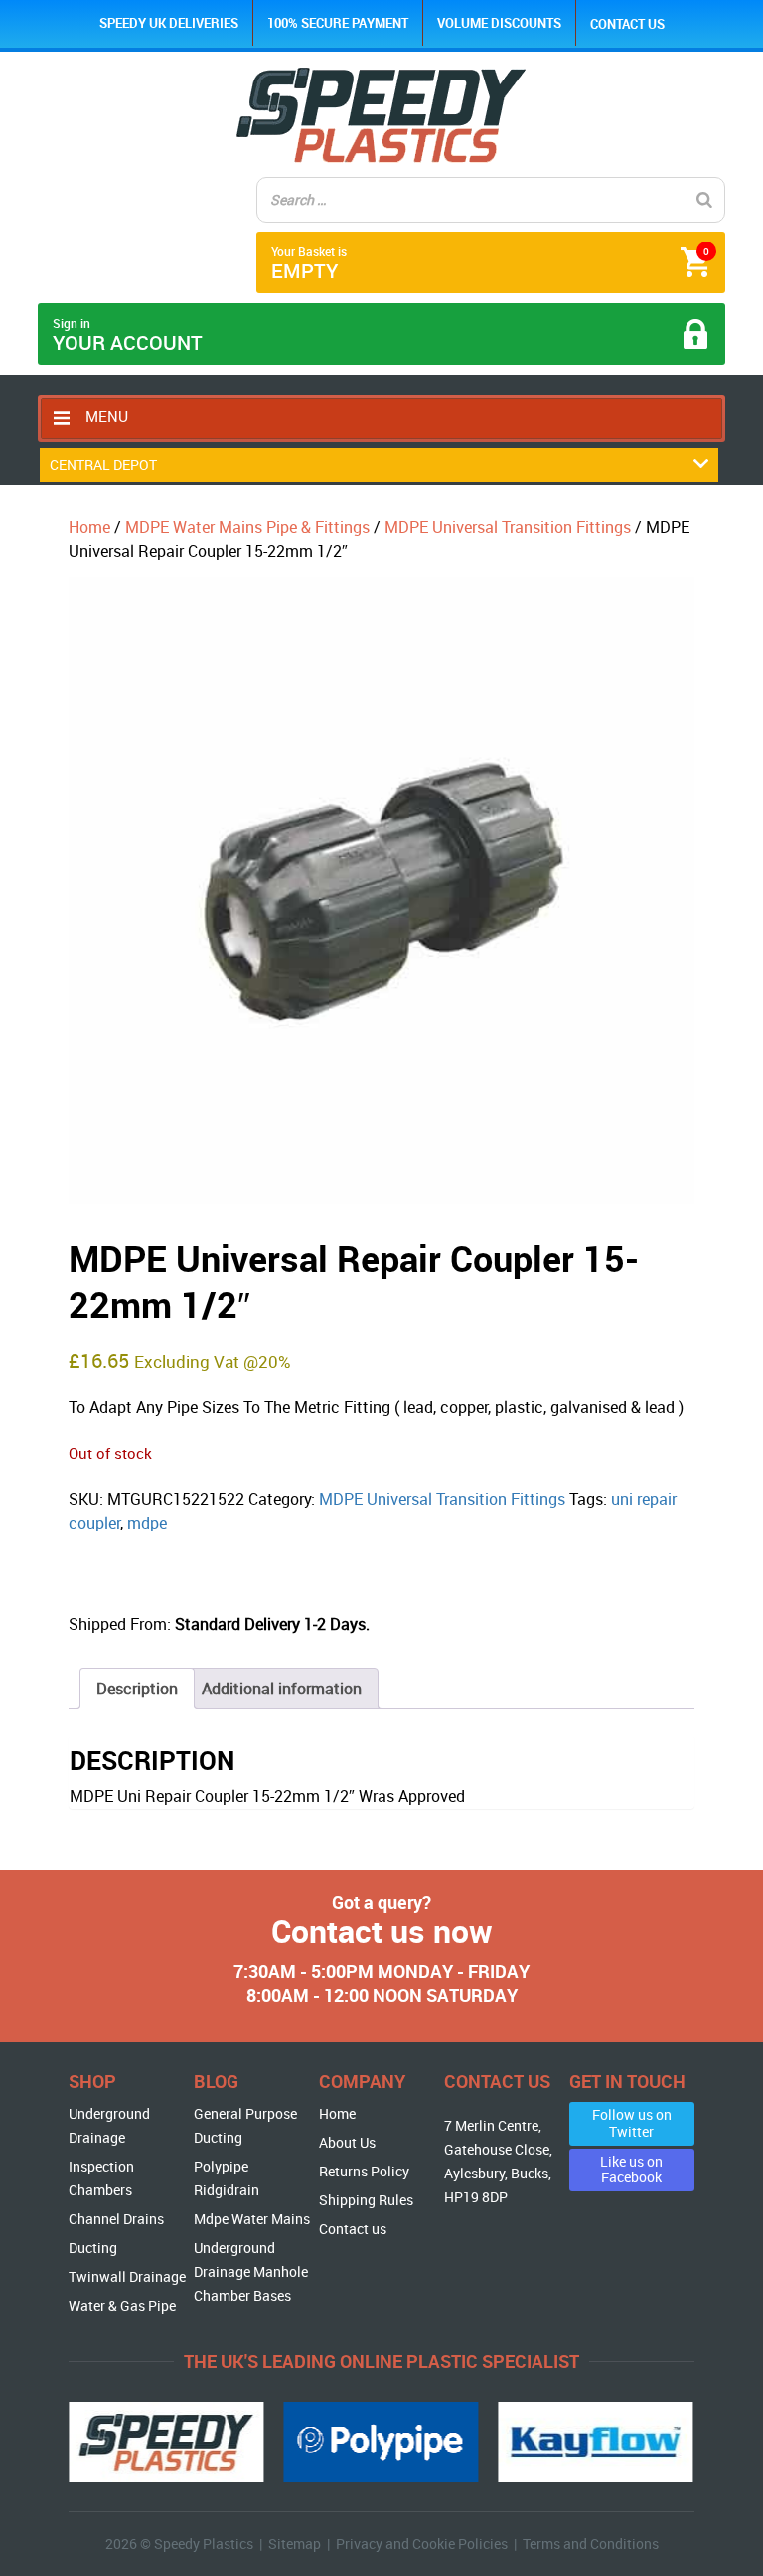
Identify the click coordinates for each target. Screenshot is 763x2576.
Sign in (128, 335)
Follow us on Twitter (632, 2123)
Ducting (93, 2248)
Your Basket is (490, 264)
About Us (347, 2142)
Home (89, 527)
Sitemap (295, 2544)
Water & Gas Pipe (122, 2305)
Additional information (282, 1689)
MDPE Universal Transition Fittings (508, 527)
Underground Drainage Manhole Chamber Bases (251, 2271)
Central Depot (103, 465)
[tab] (137, 1689)
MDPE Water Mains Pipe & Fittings (247, 527)
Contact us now (382, 1931)
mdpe (147, 1523)
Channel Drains (116, 2219)
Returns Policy (364, 2171)
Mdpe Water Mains (252, 2219)
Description (137, 1689)
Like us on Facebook (631, 2170)
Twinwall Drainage (127, 2276)
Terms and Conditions (591, 2544)
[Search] (704, 200)
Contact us (627, 24)
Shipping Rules (366, 2200)
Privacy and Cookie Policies (422, 2544)
